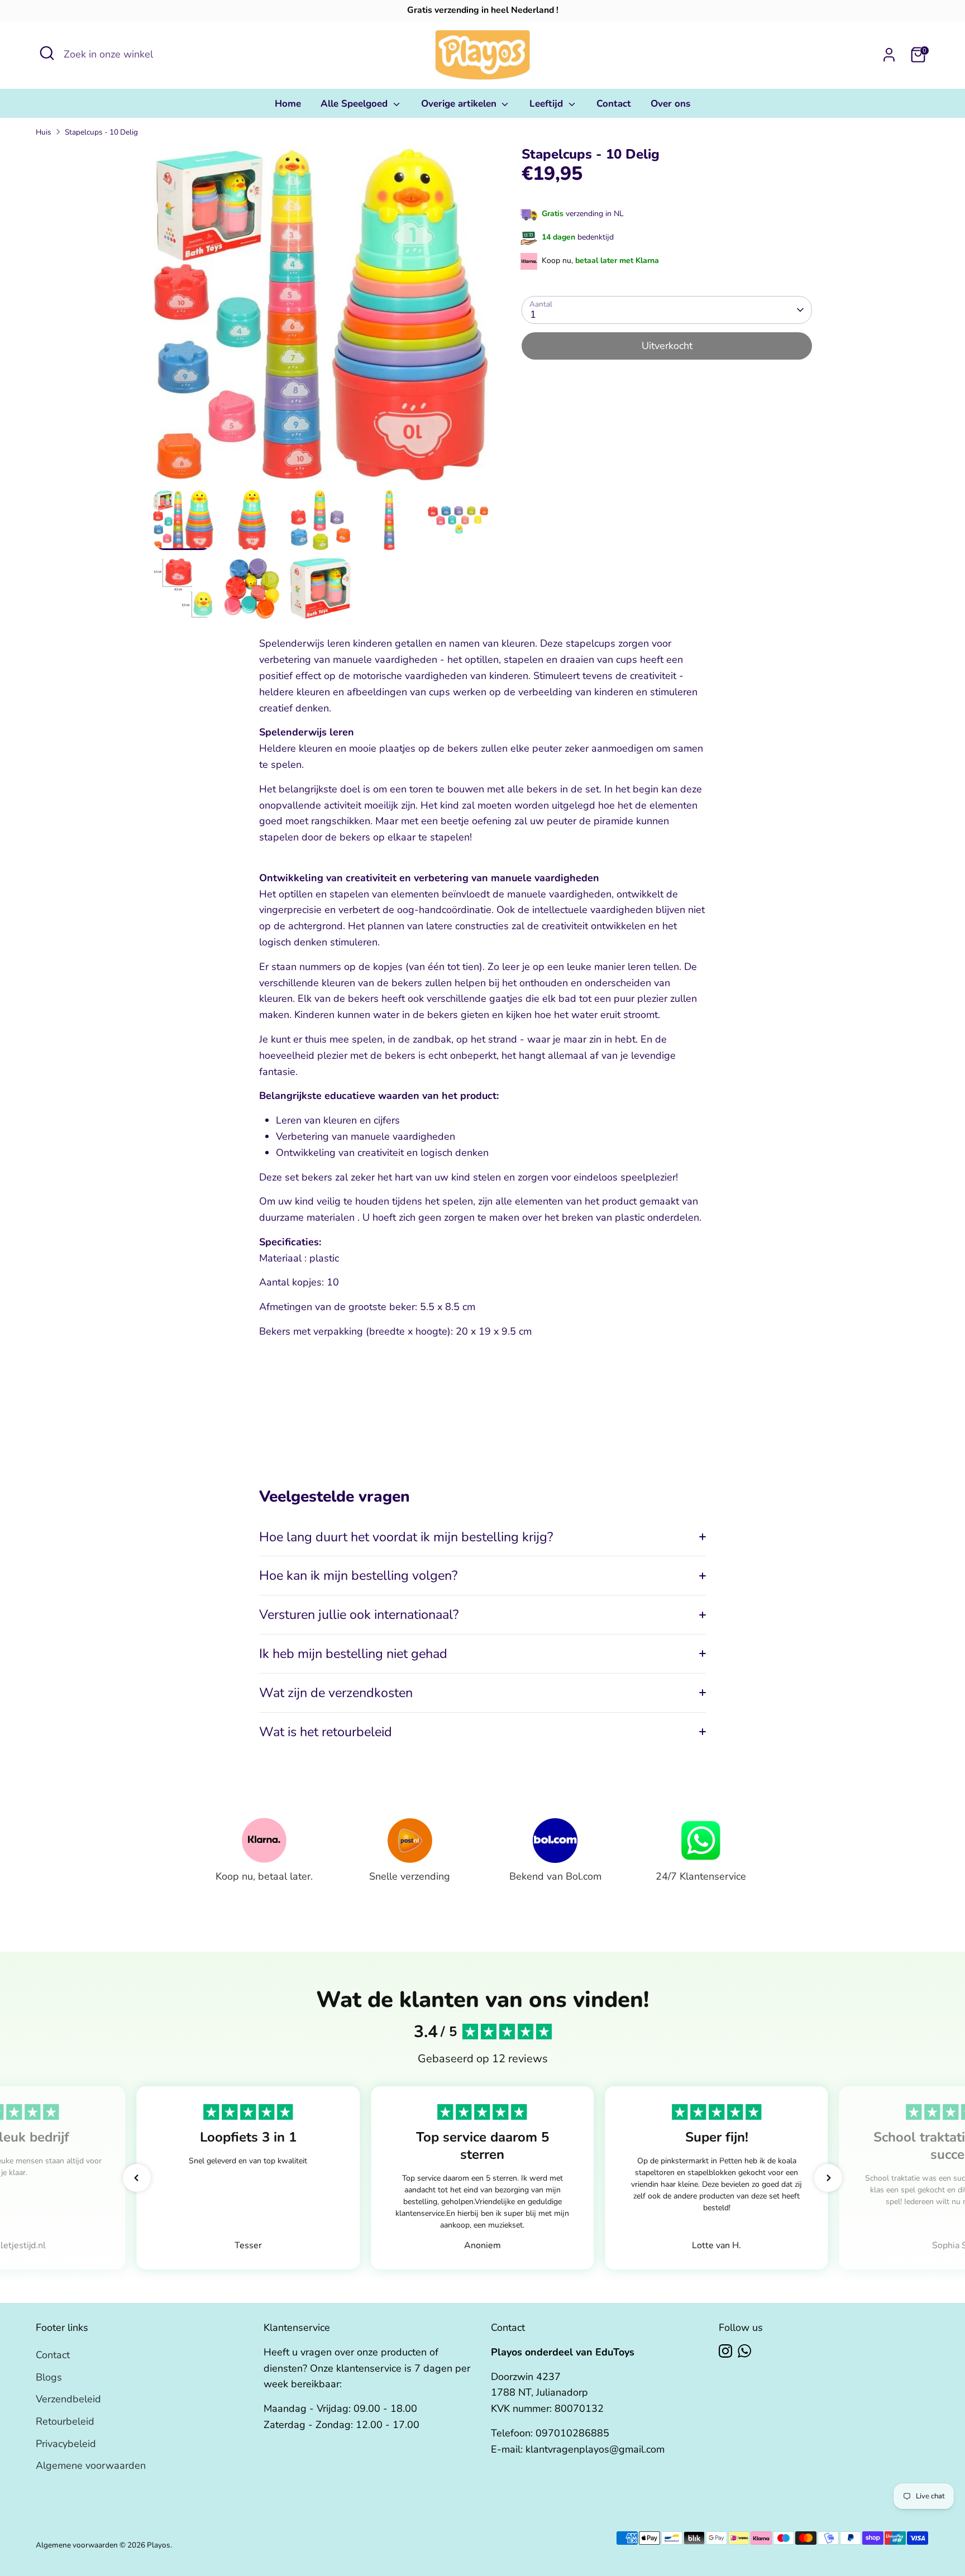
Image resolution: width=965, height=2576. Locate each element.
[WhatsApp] (744, 2351)
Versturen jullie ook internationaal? (359, 1614)
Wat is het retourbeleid (326, 1732)
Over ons (670, 104)
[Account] (889, 55)
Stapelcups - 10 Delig (101, 132)
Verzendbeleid (68, 2399)
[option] (321, 318)
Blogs (49, 2377)
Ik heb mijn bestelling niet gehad (353, 1653)
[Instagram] (725, 2351)
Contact (614, 104)
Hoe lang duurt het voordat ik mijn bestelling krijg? (406, 1537)
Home (288, 104)
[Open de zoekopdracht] (47, 53)
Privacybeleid (66, 2444)
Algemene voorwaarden (91, 2465)
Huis (44, 132)
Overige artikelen (460, 104)
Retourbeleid (65, 2421)
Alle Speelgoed (355, 104)
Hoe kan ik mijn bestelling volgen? (358, 1575)
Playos (159, 2545)
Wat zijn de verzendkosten (336, 1693)
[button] (137, 2178)
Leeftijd (548, 104)
